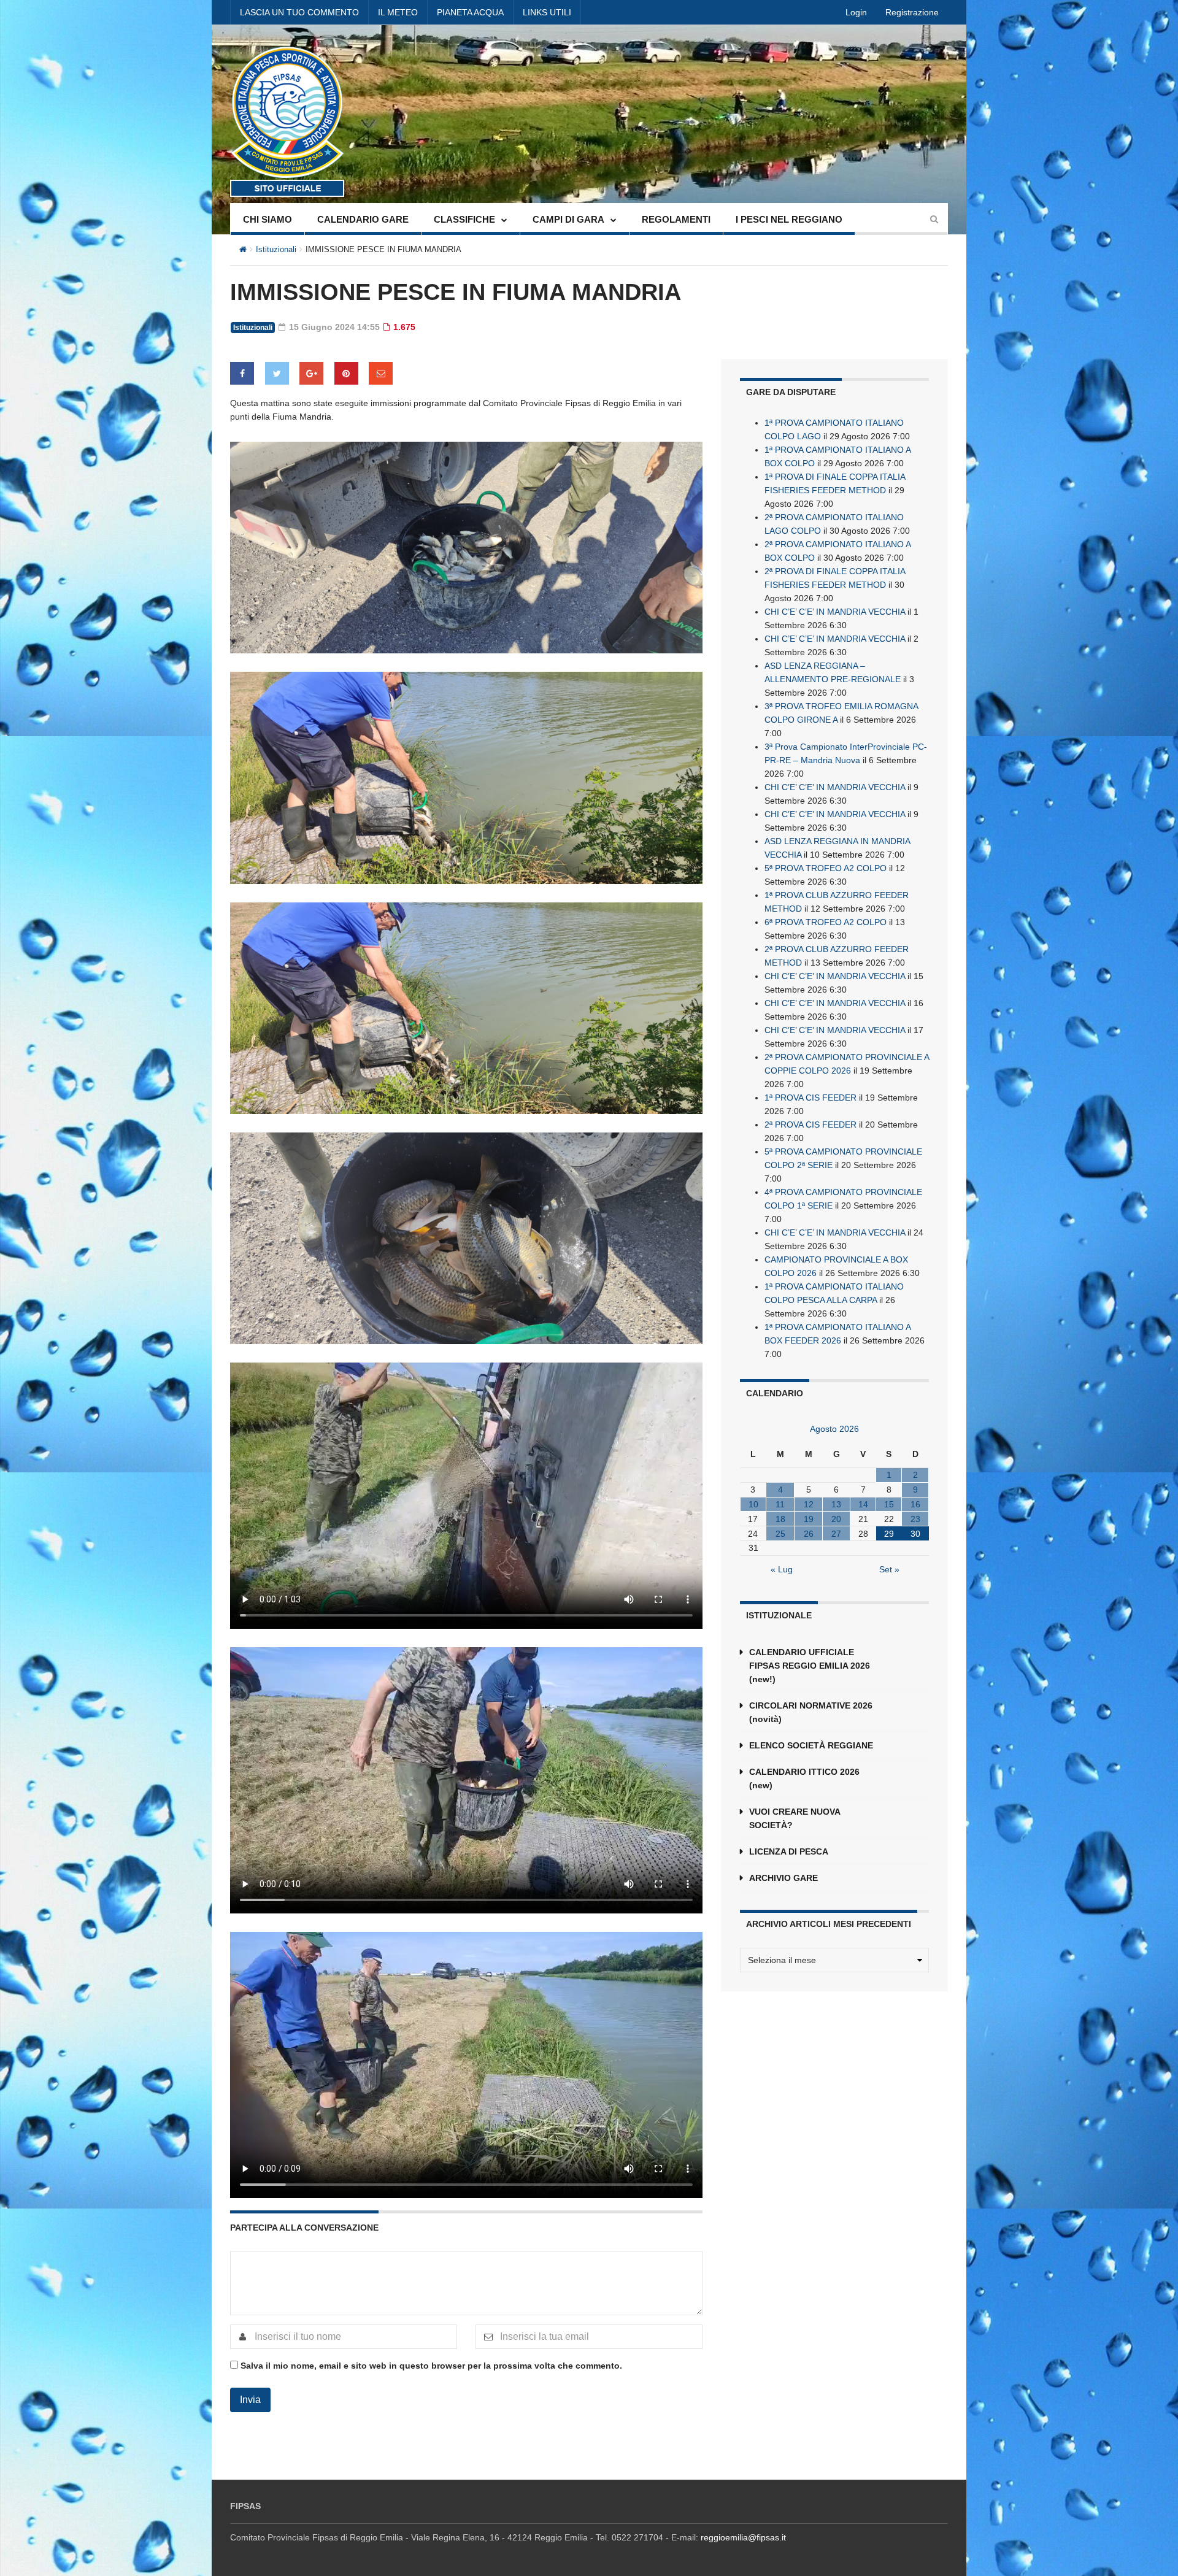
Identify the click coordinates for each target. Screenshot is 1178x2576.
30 (915, 1534)
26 (809, 1534)
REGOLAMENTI (676, 219)
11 (780, 1504)
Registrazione (912, 12)
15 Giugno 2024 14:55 (333, 327)
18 (780, 1519)
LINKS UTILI (547, 12)
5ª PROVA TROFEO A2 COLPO (826, 868)
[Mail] (381, 373)
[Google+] (311, 373)
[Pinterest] (346, 373)
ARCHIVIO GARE (783, 1878)
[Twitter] (277, 373)
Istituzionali (276, 249)
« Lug (782, 1569)
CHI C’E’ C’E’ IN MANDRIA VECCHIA (835, 612)
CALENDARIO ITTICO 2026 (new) (804, 1778)
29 (889, 1534)
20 (836, 1519)
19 (809, 1519)
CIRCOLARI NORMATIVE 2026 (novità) (811, 1712)
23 (915, 1519)
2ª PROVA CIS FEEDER (810, 1125)
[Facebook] (242, 373)
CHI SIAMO (268, 219)
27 (836, 1534)
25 (780, 1534)
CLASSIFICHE (464, 219)
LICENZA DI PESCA (789, 1851)
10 (753, 1504)
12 (809, 1504)
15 (889, 1504)
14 (863, 1504)
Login (856, 12)
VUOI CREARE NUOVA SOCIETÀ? (795, 1818)
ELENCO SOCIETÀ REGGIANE (811, 1745)
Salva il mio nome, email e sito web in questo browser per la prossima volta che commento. (431, 2366)
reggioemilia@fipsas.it (743, 2537)
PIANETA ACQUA (470, 12)
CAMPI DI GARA (568, 219)
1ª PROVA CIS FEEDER (810, 1098)
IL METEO (398, 12)
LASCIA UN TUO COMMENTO (299, 12)
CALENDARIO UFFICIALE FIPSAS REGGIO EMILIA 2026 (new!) (810, 1666)
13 (836, 1504)
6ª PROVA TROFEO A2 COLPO (826, 922)
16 (915, 1504)
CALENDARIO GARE (363, 219)
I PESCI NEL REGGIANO (789, 219)
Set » (889, 1569)
